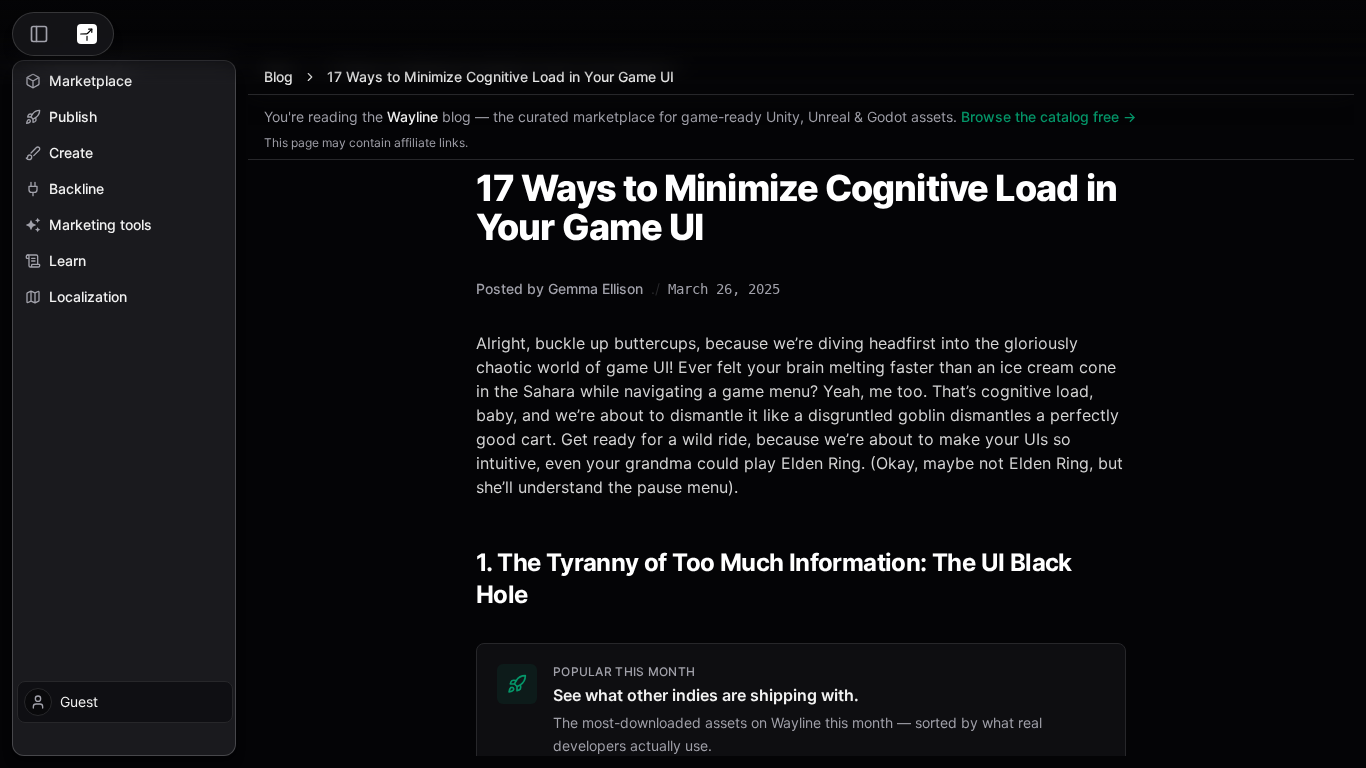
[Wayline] (87, 34)
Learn (67, 260)
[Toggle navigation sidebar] (39, 34)
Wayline (412, 116)
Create (71, 152)
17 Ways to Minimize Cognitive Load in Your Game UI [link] (500, 76)
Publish (73, 116)
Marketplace (90, 80)
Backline (76, 188)
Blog (278, 76)
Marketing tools (100, 224)
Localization (88, 296)
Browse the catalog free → (1048, 116)
